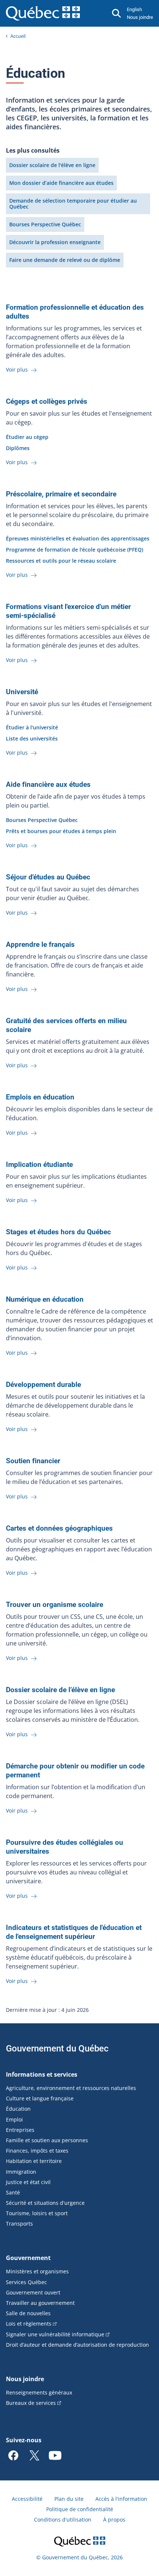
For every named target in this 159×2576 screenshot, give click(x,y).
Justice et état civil (28, 2182)
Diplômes (18, 448)
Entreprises (20, 2130)
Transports (19, 2224)
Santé (13, 2192)
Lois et (29, 2324)
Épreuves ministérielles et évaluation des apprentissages (78, 538)
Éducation (18, 2109)
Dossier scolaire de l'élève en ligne (52, 165)
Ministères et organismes (37, 2271)
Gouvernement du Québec (57, 2049)
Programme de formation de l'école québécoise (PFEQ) (75, 550)
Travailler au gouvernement (40, 2303)
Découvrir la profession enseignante (55, 242)
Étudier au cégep (27, 437)
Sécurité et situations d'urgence (45, 2203)
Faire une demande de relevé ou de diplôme (65, 260)
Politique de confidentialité (80, 2509)
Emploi (14, 2119)
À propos (114, 2520)
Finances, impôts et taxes (37, 2151)
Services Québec (26, 2282)
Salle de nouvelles (28, 2313)
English (134, 9)
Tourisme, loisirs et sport (37, 2213)
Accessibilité (27, 2499)
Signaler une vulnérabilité (55, 2334)
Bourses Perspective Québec (45, 224)
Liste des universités (32, 738)
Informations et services (42, 2074)
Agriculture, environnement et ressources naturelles (71, 2088)
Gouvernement (28, 2258)
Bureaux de (31, 2403)
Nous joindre (140, 17)
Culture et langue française (40, 2098)
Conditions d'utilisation (63, 2520)
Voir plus (18, 370)
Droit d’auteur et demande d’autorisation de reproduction (77, 2345)
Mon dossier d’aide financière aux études (61, 183)
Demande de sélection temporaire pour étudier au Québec (73, 204)
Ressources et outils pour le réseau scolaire (61, 561)
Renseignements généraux (39, 2392)
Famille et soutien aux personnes (47, 2140)
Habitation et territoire (34, 2161)
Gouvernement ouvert (33, 2292)
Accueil (18, 36)
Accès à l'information (121, 2499)
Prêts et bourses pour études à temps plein (61, 831)
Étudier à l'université (32, 727)
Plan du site (69, 2499)
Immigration (21, 2172)
